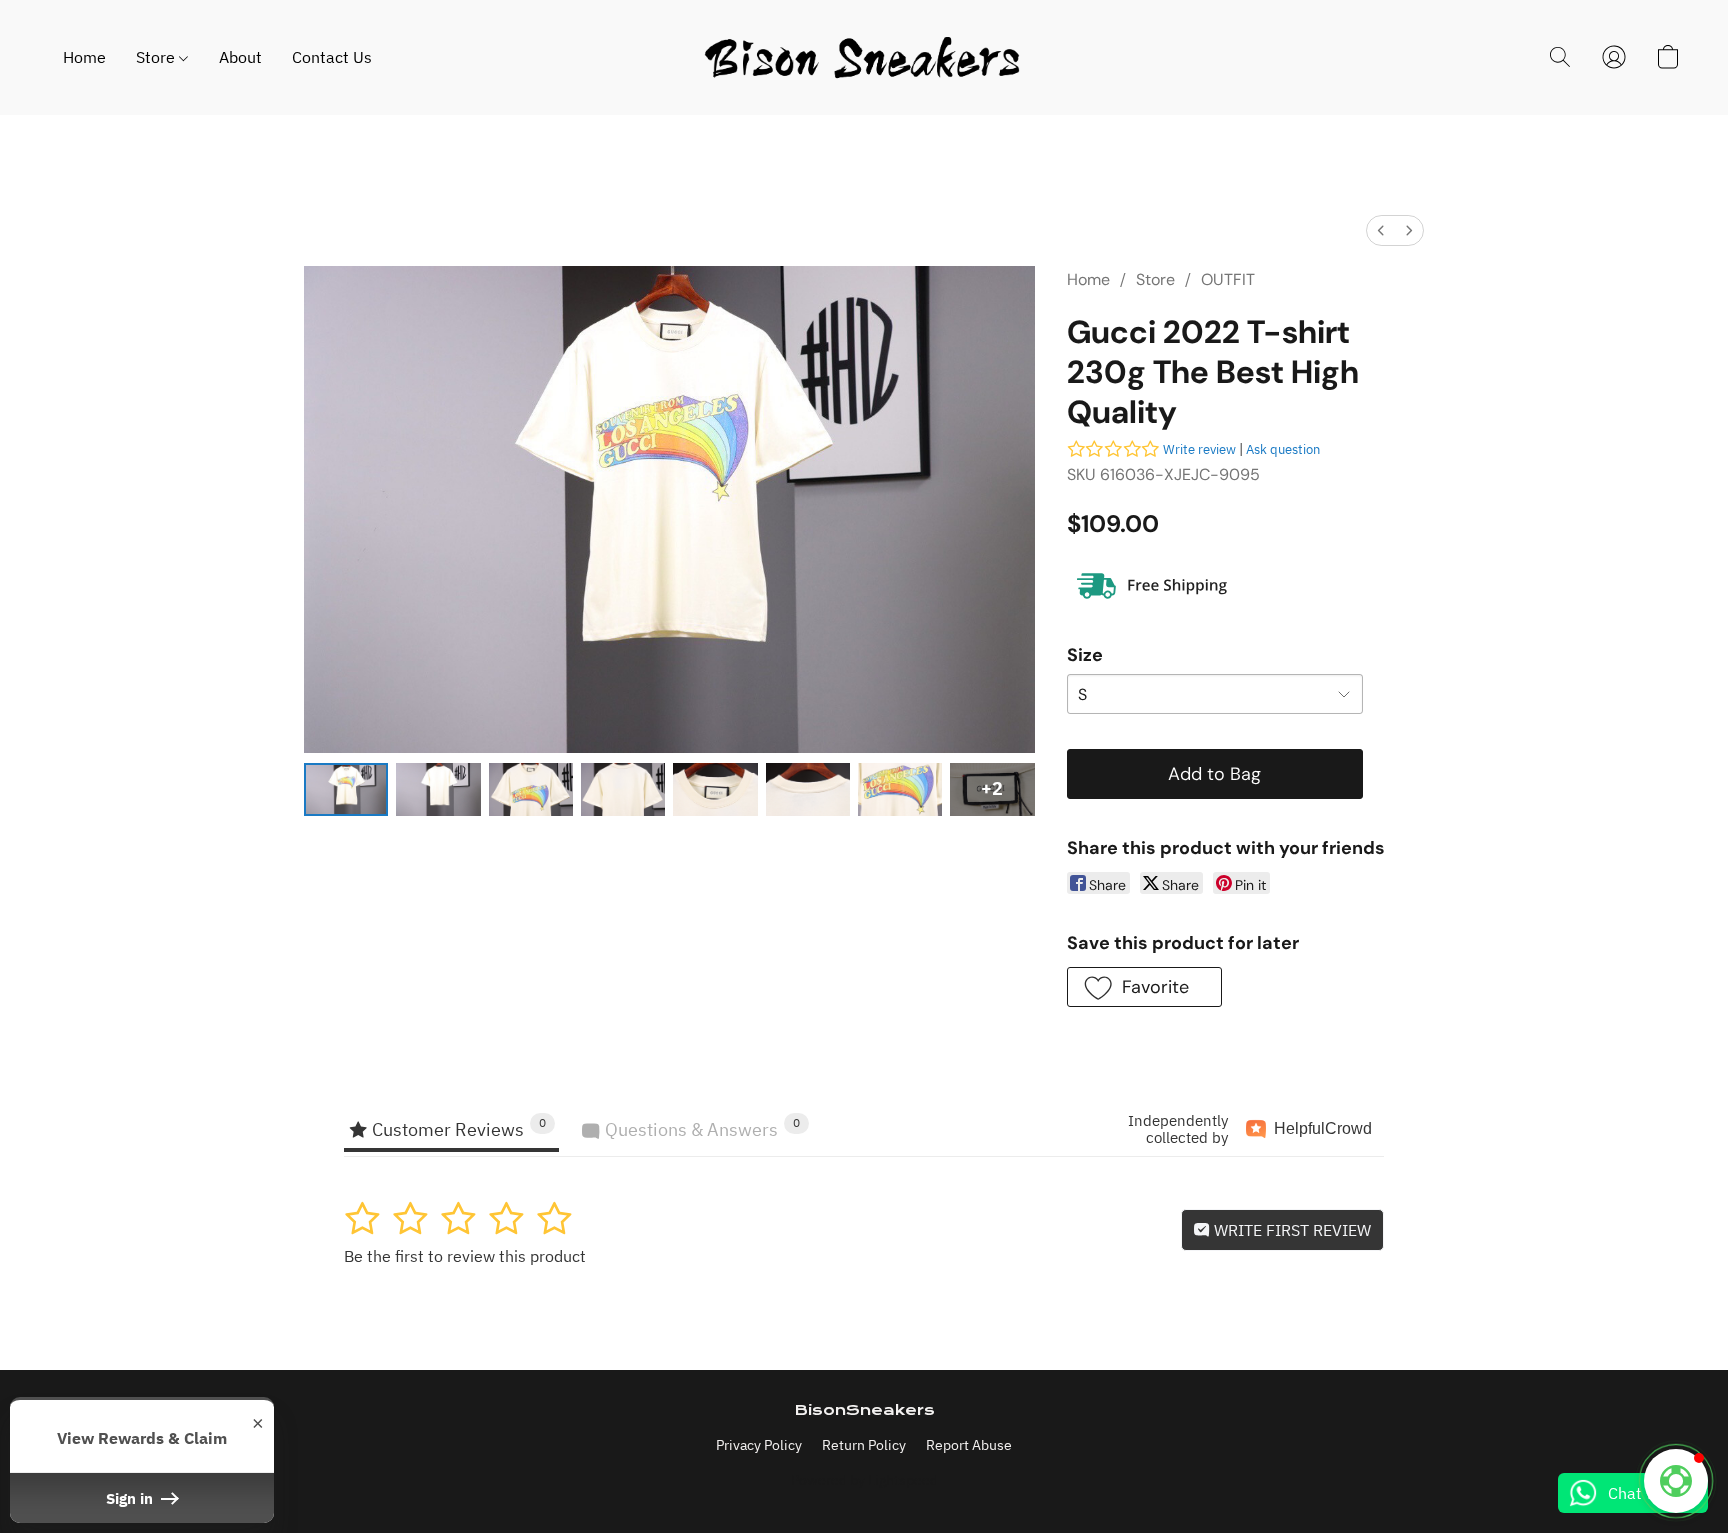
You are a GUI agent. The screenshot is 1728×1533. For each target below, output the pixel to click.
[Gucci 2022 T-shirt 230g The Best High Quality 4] (715, 790)
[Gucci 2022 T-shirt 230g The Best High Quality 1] (438, 790)
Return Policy (864, 1445)
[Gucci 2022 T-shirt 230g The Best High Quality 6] (900, 790)
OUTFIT (1228, 279)
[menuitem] (1381, 230)
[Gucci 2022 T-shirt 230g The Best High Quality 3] (623, 790)
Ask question (1283, 449)
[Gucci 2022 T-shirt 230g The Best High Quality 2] (531, 790)
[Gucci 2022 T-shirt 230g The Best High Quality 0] (346, 790)
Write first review (1290, 1230)
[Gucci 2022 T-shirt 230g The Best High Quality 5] (808, 790)
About (240, 57)
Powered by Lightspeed (864, 1480)
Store (157, 57)
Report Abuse (969, 1445)
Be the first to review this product (465, 1256)
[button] (863, 57)
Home (84, 57)
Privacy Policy (759, 1445)
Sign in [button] (131, 1498)
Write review (1199, 449)
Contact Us (332, 57)
